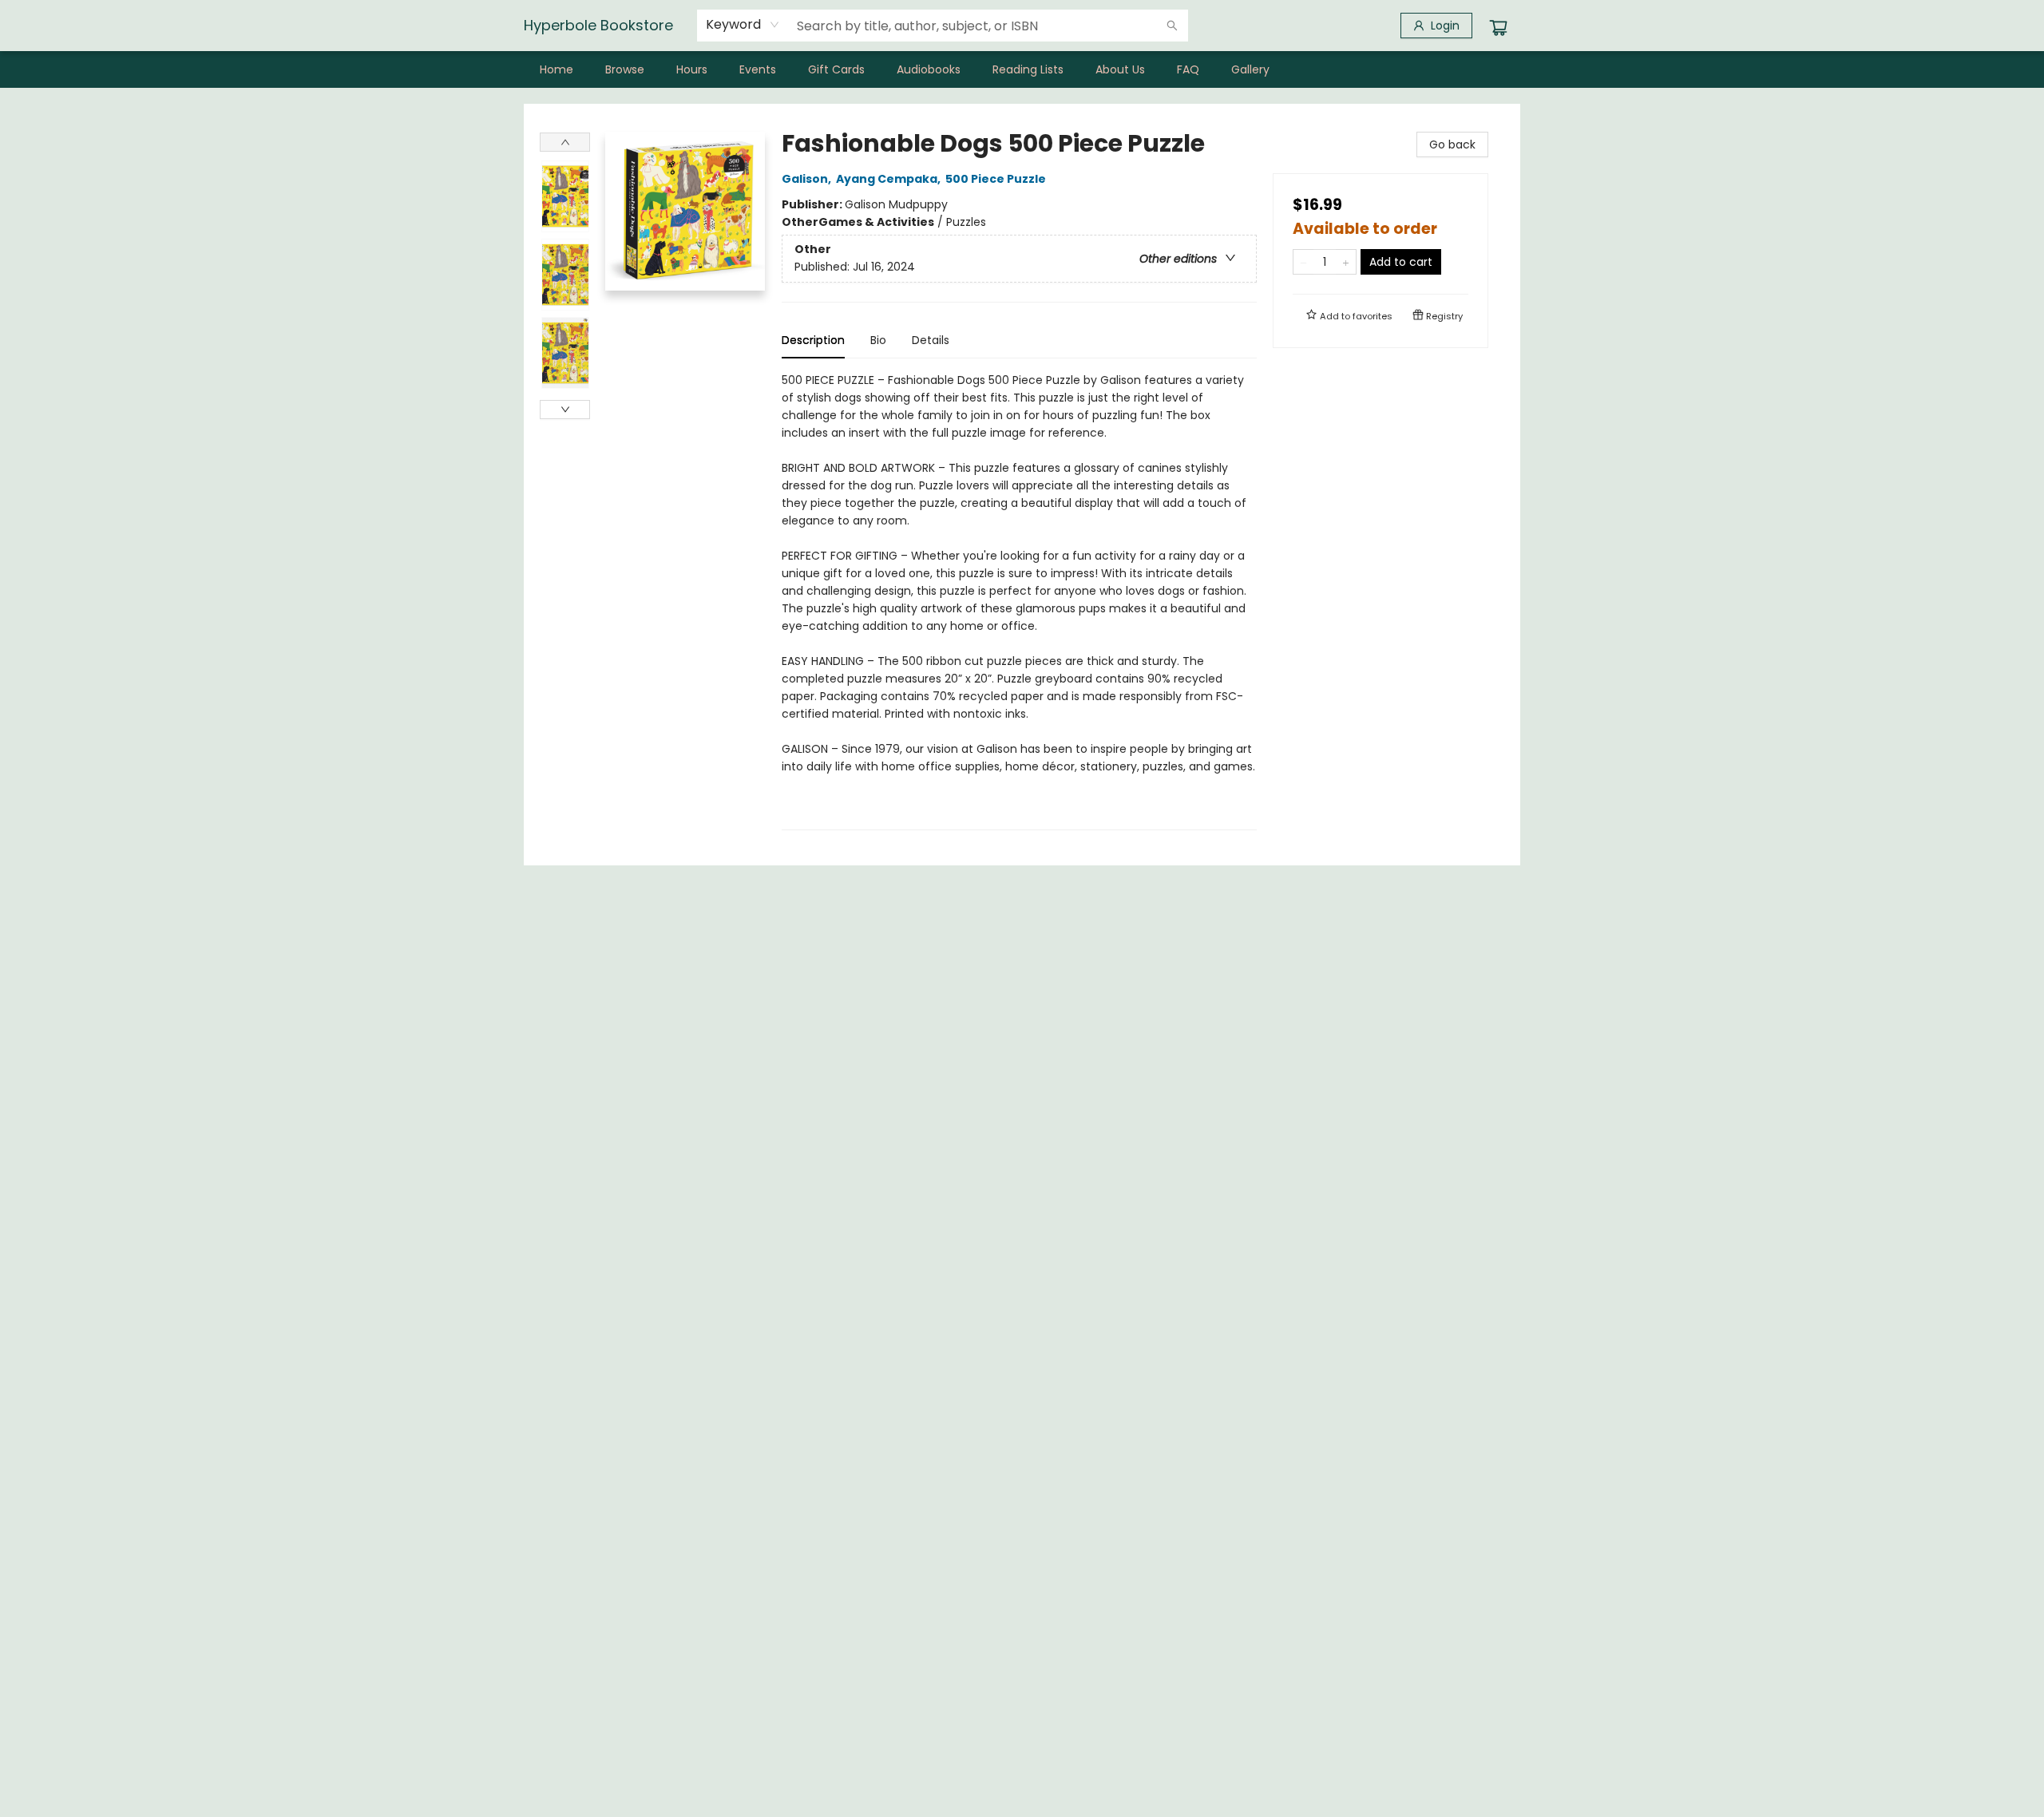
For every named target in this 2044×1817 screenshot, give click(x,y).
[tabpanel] (1019, 601)
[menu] (1022, 69)
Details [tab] (931, 340)
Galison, (808, 179)
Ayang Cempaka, (889, 179)
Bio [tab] (878, 340)
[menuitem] (557, 69)
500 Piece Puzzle (996, 179)
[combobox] (743, 25)
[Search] (1172, 26)
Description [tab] (813, 340)
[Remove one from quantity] (1303, 262)
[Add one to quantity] (1346, 262)
